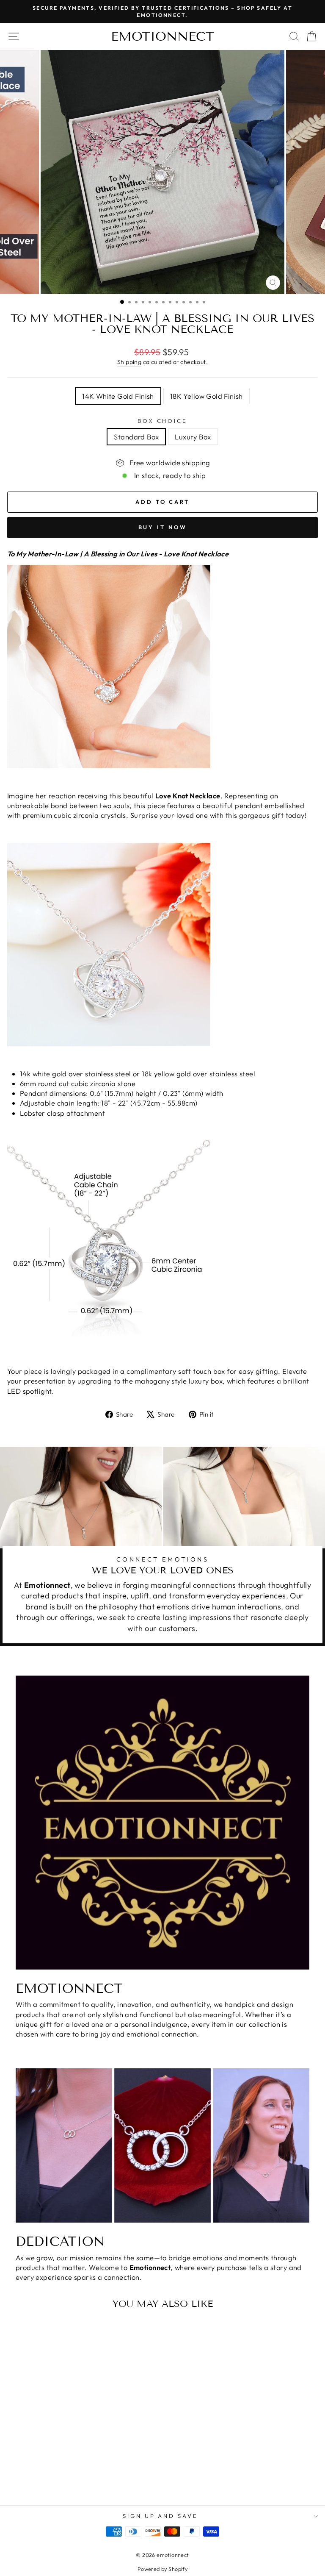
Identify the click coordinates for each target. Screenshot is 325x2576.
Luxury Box (193, 437)
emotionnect (162, 36)
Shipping (129, 362)
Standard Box (136, 437)
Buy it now (163, 527)
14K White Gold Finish (118, 396)
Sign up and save (161, 2516)
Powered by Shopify (162, 2569)
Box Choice (163, 421)
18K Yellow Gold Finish (207, 396)
